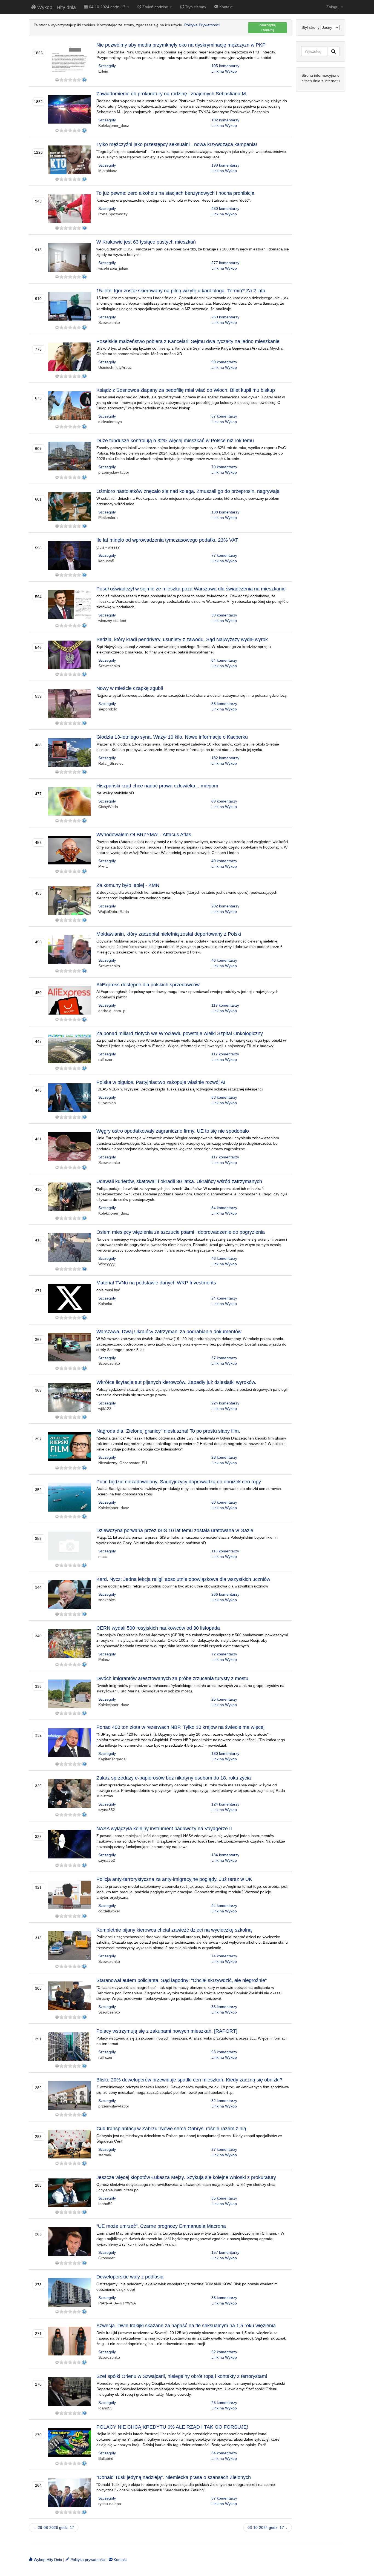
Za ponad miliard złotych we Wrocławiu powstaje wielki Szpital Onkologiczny (180, 1033)
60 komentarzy (224, 1502)
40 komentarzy (224, 861)
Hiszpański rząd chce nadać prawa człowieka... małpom (157, 786)
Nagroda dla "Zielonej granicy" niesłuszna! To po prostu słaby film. (168, 1431)
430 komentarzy (225, 209)
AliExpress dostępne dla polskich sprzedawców (148, 985)
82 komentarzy (224, 2101)
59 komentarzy (224, 615)
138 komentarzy (225, 512)
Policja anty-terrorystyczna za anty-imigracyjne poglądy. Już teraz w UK (174, 1879)
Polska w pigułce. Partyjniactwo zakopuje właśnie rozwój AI (161, 1082)
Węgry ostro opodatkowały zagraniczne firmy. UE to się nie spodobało (173, 1131)
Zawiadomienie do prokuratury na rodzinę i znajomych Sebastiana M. (172, 94)
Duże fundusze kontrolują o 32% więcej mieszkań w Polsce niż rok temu (175, 441)
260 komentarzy (225, 317)
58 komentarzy (224, 704)
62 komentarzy (224, 2352)
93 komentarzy (224, 2052)
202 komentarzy (225, 906)
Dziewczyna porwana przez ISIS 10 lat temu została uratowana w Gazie (175, 1530)
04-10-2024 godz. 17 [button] (107, 7)
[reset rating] (57, 80)
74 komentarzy (224, 1956)
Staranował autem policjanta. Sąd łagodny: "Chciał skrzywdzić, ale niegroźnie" (182, 1980)
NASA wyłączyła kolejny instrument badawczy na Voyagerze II (164, 1829)
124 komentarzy (225, 1804)
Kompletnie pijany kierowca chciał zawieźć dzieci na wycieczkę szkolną (174, 1930)
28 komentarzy (224, 1457)
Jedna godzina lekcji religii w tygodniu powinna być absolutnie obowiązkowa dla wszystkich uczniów (182, 1586)
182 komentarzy (225, 758)
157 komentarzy (225, 2252)
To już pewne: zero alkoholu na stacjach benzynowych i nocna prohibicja (175, 193)
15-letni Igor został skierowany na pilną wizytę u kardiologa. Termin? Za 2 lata (181, 291)
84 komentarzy (224, 1208)
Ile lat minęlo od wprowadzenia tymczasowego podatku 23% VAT (167, 540)
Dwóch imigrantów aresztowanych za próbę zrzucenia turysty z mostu (172, 1678)
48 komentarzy (224, 1258)
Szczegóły (107, 66)
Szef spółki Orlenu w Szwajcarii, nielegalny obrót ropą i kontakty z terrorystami (182, 2376)
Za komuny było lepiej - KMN (128, 885)
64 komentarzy (224, 660)
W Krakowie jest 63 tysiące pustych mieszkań (146, 242)
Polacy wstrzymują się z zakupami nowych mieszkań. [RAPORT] (167, 2031)
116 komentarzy (225, 1551)
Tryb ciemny (195, 7)
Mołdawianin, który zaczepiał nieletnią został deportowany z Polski (169, 934)
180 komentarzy (225, 1753)
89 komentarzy (224, 801)
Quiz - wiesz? (108, 547)
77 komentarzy (224, 555)
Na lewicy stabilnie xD (115, 793)
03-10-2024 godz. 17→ (268, 2528)
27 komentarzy (224, 2149)
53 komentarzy (224, 2007)
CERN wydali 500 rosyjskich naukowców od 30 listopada (158, 1628)
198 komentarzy (225, 165)
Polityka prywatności (87, 2560)
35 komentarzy (224, 2198)
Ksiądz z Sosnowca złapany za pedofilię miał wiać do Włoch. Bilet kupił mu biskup (186, 390)
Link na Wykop (224, 71)
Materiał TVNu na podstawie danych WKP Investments (156, 1283)
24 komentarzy (224, 1298)
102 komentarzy (225, 120)
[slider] (70, 80)
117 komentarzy (225, 1054)
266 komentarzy (225, 1594)
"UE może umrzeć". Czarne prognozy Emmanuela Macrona (161, 2226)
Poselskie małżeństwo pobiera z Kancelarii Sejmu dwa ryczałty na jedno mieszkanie (188, 341)
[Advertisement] (320, 179)
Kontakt (225, 7)
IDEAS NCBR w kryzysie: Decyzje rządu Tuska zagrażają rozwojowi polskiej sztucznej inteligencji (180, 1089)
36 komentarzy (224, 2298)
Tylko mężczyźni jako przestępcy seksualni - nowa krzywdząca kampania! (177, 144)
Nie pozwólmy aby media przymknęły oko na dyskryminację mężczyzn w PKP (181, 45)
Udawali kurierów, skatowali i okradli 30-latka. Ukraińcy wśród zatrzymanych (179, 1181)
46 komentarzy (224, 960)
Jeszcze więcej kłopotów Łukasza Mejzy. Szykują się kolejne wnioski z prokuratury (186, 2177)
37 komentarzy (224, 1358)
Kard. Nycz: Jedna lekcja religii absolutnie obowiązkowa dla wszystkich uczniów (183, 1579)
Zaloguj (333, 7)
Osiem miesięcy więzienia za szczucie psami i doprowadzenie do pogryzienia (181, 1232)
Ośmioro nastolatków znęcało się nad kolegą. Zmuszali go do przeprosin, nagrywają (188, 491)
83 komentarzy (224, 1097)
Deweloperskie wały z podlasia (130, 2277)
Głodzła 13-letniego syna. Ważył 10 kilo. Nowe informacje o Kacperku (172, 737)
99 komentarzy (224, 362)
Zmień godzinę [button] (155, 7)
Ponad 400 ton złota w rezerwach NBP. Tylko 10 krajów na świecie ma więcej (180, 1727)
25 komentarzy (224, 1699)
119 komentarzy (225, 1005)
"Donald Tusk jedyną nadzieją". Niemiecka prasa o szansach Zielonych (174, 2477)
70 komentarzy (224, 467)
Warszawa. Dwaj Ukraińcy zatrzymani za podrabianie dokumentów (169, 1332)
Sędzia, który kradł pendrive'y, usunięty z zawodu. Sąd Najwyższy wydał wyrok (182, 639)
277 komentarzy (225, 263)
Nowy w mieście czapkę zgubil (130, 688)
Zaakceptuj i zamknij (267, 28)
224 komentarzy (225, 1403)
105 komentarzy (225, 66)
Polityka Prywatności (202, 25)
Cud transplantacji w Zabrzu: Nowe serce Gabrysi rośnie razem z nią (171, 2129)
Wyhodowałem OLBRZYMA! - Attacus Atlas (144, 835)
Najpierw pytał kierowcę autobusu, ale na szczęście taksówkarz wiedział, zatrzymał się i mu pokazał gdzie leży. (192, 695)
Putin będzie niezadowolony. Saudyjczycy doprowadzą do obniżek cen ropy (179, 1482)
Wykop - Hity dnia (56, 7)
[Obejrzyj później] (84, 80)
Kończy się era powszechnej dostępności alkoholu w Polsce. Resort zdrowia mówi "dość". (174, 200)
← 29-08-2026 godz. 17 (54, 2528)
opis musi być (108, 1290)
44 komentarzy (224, 1906)
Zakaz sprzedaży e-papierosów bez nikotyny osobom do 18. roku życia (174, 1778)
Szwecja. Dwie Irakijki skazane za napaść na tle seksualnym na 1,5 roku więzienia (186, 2326)
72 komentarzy (224, 1654)
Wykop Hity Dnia (47, 2560)
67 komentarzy (224, 416)
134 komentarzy (225, 1855)
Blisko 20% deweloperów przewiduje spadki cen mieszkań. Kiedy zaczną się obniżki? (189, 2080)
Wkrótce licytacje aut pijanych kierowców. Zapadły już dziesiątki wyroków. (176, 1382)
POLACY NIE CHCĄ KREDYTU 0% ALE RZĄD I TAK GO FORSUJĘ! (172, 2427)
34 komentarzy (224, 2453)
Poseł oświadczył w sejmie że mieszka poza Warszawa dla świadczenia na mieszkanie (191, 589)
